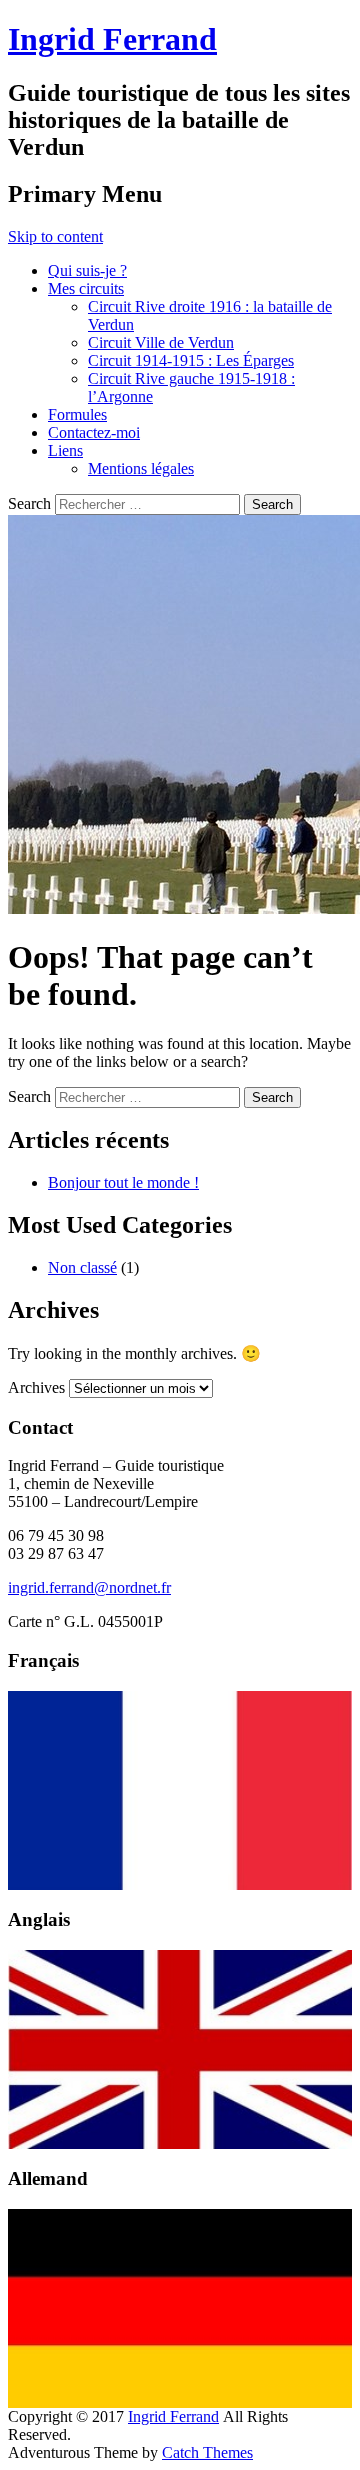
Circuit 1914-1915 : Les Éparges (191, 360)
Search (29, 503)
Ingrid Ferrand (112, 39)
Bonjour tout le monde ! (123, 1182)
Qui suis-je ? (87, 270)
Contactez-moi (94, 432)
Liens (65, 450)
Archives (36, 1387)
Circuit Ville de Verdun (161, 342)
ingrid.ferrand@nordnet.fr (89, 1587)
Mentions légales (141, 468)
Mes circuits (86, 288)
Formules (77, 414)
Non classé (82, 1267)
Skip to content (55, 236)
